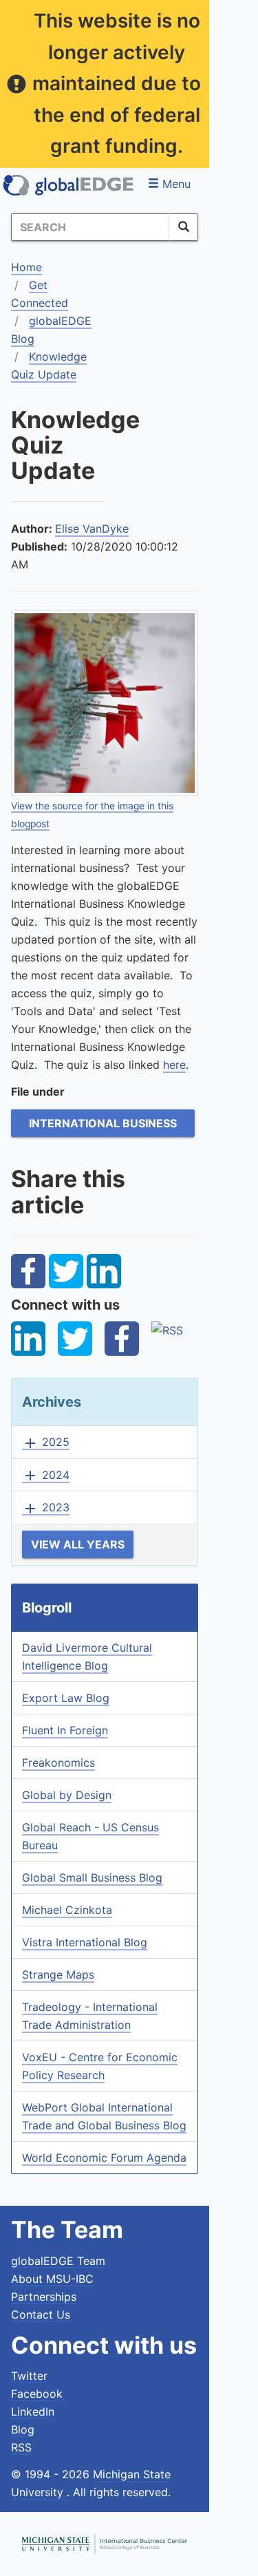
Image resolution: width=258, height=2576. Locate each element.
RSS (21, 2447)
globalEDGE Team (58, 2261)
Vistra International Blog (85, 1942)
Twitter (29, 2376)
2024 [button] (46, 1476)
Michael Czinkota (67, 1910)
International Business (103, 1123)
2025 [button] (46, 1443)
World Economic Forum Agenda (104, 2158)
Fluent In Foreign (65, 1730)
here (174, 1065)
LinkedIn (33, 2412)
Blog (23, 2429)
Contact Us (41, 2314)
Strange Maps (58, 1974)
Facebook (37, 2394)
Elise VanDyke (92, 529)
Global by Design (67, 1795)
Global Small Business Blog (92, 1877)
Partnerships (44, 2297)
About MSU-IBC (52, 2279)
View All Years (78, 1544)
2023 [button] (46, 1508)
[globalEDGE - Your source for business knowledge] (69, 185)
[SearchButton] (184, 227)
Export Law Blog (66, 1698)
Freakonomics (58, 1763)
